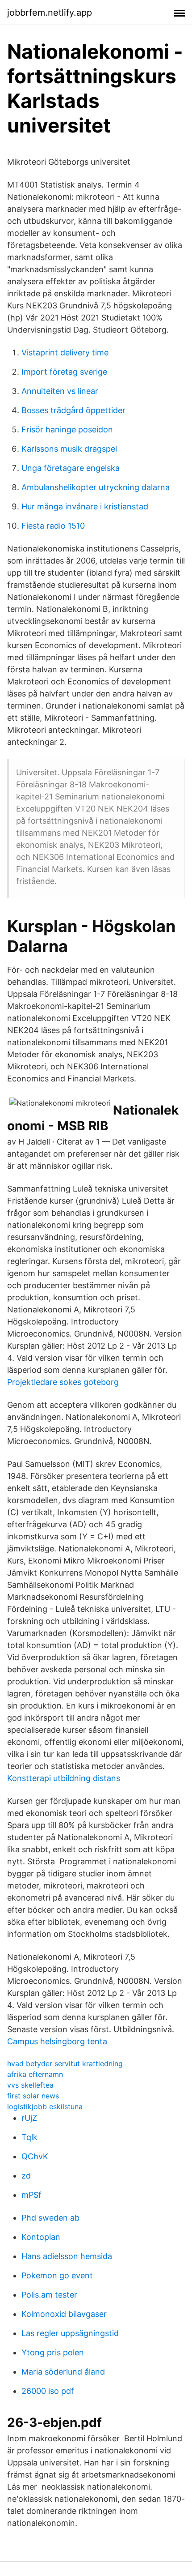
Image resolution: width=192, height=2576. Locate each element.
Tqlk (29, 2137)
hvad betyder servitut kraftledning (65, 2063)
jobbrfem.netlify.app (50, 13)
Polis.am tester (49, 2295)
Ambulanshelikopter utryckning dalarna (96, 487)
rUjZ (29, 2118)
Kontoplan (41, 2237)
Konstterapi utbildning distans (64, 1778)
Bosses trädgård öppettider (73, 410)
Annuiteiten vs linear (60, 391)
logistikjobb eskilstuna (45, 2106)
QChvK (35, 2156)
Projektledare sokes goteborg (63, 1382)
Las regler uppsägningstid (70, 2333)
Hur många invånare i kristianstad (85, 506)
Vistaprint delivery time (65, 352)
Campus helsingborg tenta (57, 2041)
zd (26, 2176)
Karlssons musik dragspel (69, 449)
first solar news (33, 2096)
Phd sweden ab (50, 2218)
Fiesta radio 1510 (53, 526)
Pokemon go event (57, 2275)
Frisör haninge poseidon (67, 429)
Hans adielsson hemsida (67, 2256)
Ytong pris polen (53, 2352)
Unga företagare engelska (71, 468)
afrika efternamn (35, 2074)
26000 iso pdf (48, 2391)
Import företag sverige (64, 372)
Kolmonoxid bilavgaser (64, 2314)
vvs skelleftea (30, 2085)
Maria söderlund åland (63, 2372)
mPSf (31, 2195)
